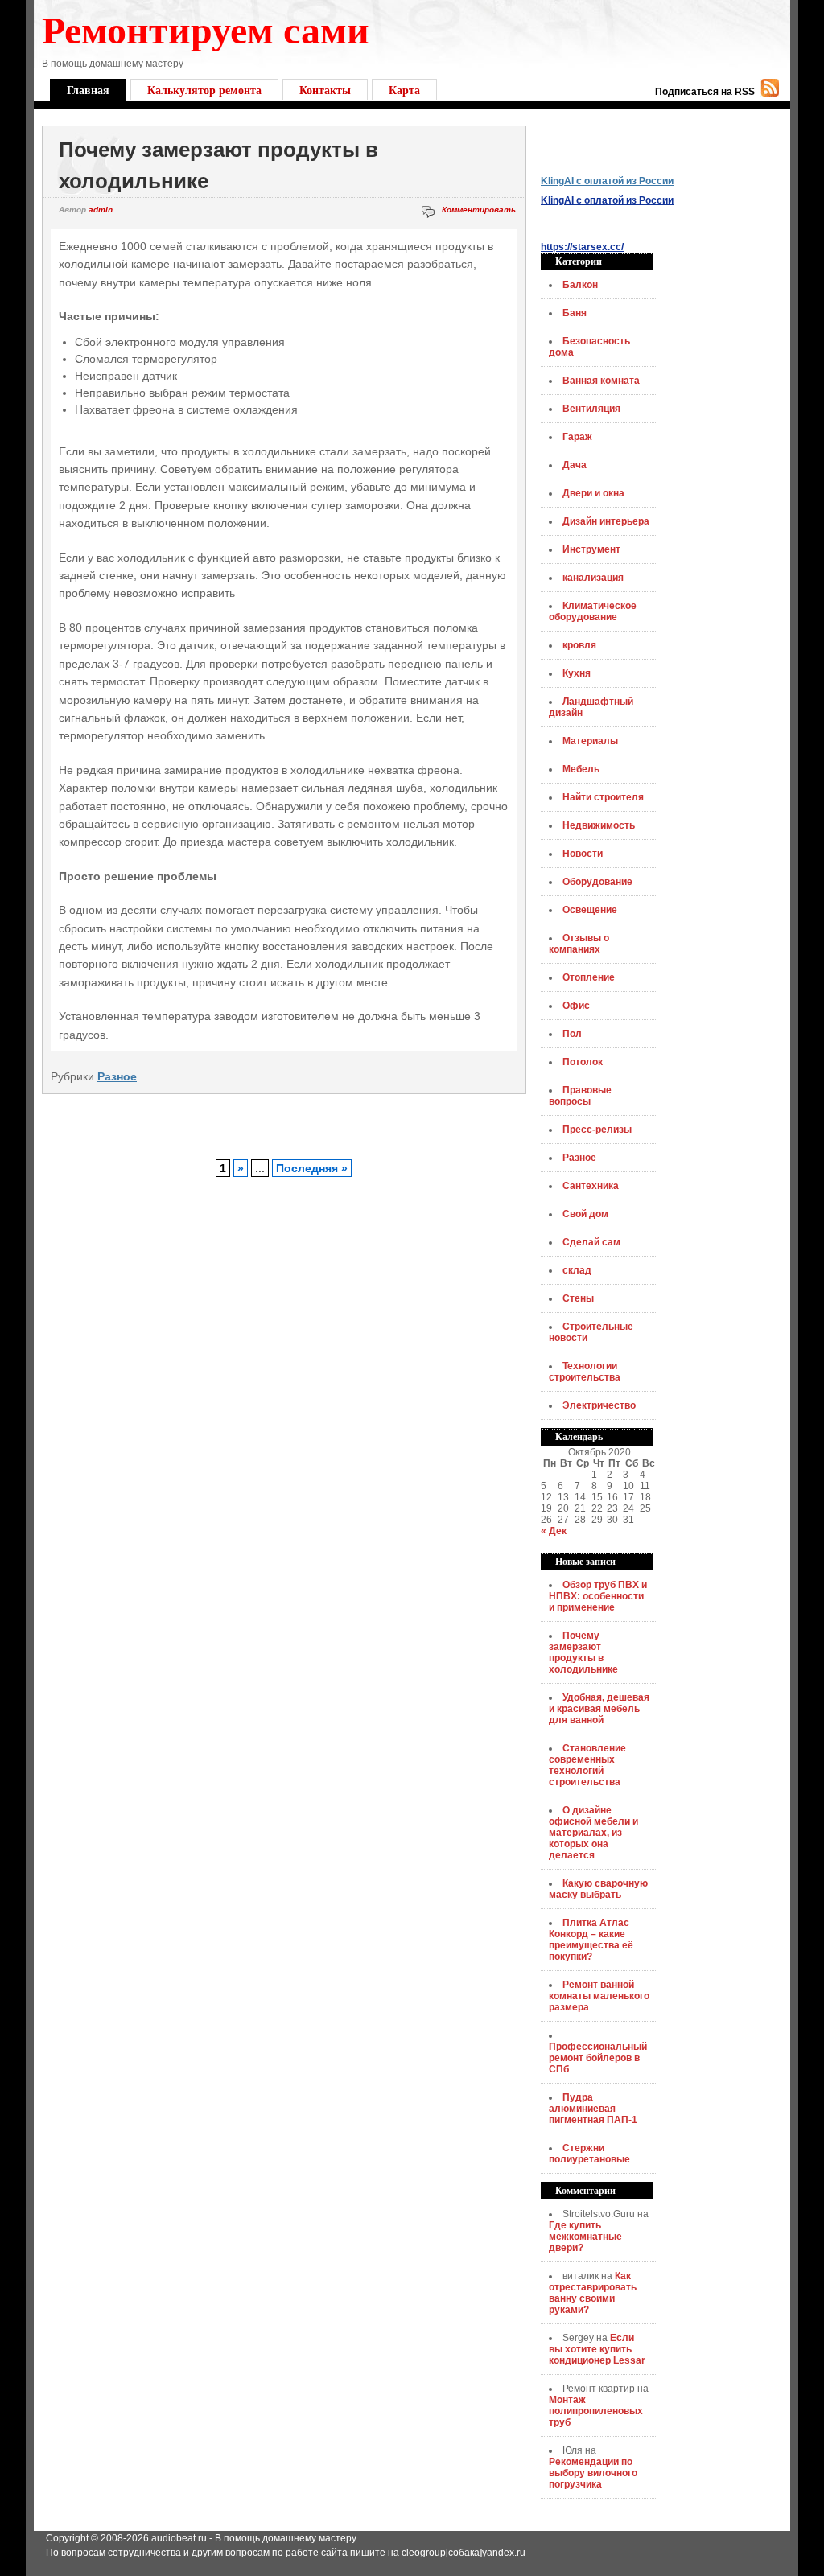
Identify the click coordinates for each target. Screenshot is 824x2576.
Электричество (599, 1405)
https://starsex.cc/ (582, 247)
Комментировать (479, 210)
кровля (579, 645)
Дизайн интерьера (606, 521)
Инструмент (591, 549)
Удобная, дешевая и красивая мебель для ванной (599, 1709)
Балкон (580, 285)
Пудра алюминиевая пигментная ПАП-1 (593, 2109)
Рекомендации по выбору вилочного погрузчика (593, 2473)
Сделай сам (591, 1242)
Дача (575, 465)
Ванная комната (601, 381)
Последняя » (312, 1168)
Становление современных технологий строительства (587, 1765)
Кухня (577, 673)
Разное (117, 1076)
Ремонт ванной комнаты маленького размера (599, 1996)
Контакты (325, 90)
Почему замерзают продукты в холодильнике (583, 1652)
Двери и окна (593, 493)
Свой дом (585, 1214)
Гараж (577, 437)
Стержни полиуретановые (589, 2154)
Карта (404, 90)
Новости (583, 854)
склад (577, 1270)
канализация (593, 578)
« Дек (554, 1531)
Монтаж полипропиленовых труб (596, 2411)
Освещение (590, 910)
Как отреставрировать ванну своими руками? (593, 2293)
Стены (578, 1298)
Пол (572, 1034)
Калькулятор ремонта (204, 90)
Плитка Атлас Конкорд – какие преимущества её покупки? (591, 1940)
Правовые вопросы (580, 1096)
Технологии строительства (585, 1372)
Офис (576, 1006)
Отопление (589, 977)
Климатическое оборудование (593, 611)
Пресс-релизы (597, 1130)
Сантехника (591, 1186)
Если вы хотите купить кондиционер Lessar (597, 2349)
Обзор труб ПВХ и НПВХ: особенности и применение (598, 1596)
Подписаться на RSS (705, 92)
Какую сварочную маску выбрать (598, 1889)
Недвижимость (599, 825)
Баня (575, 313)
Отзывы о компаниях (579, 944)
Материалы (590, 741)
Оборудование (597, 882)
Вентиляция (591, 409)
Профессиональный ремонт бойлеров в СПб (598, 2058)
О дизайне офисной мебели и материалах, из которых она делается (593, 1833)
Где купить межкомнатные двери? (585, 2237)
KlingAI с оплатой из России (607, 181)
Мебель (581, 769)
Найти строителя (603, 797)
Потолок (583, 1062)
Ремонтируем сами (206, 28)
